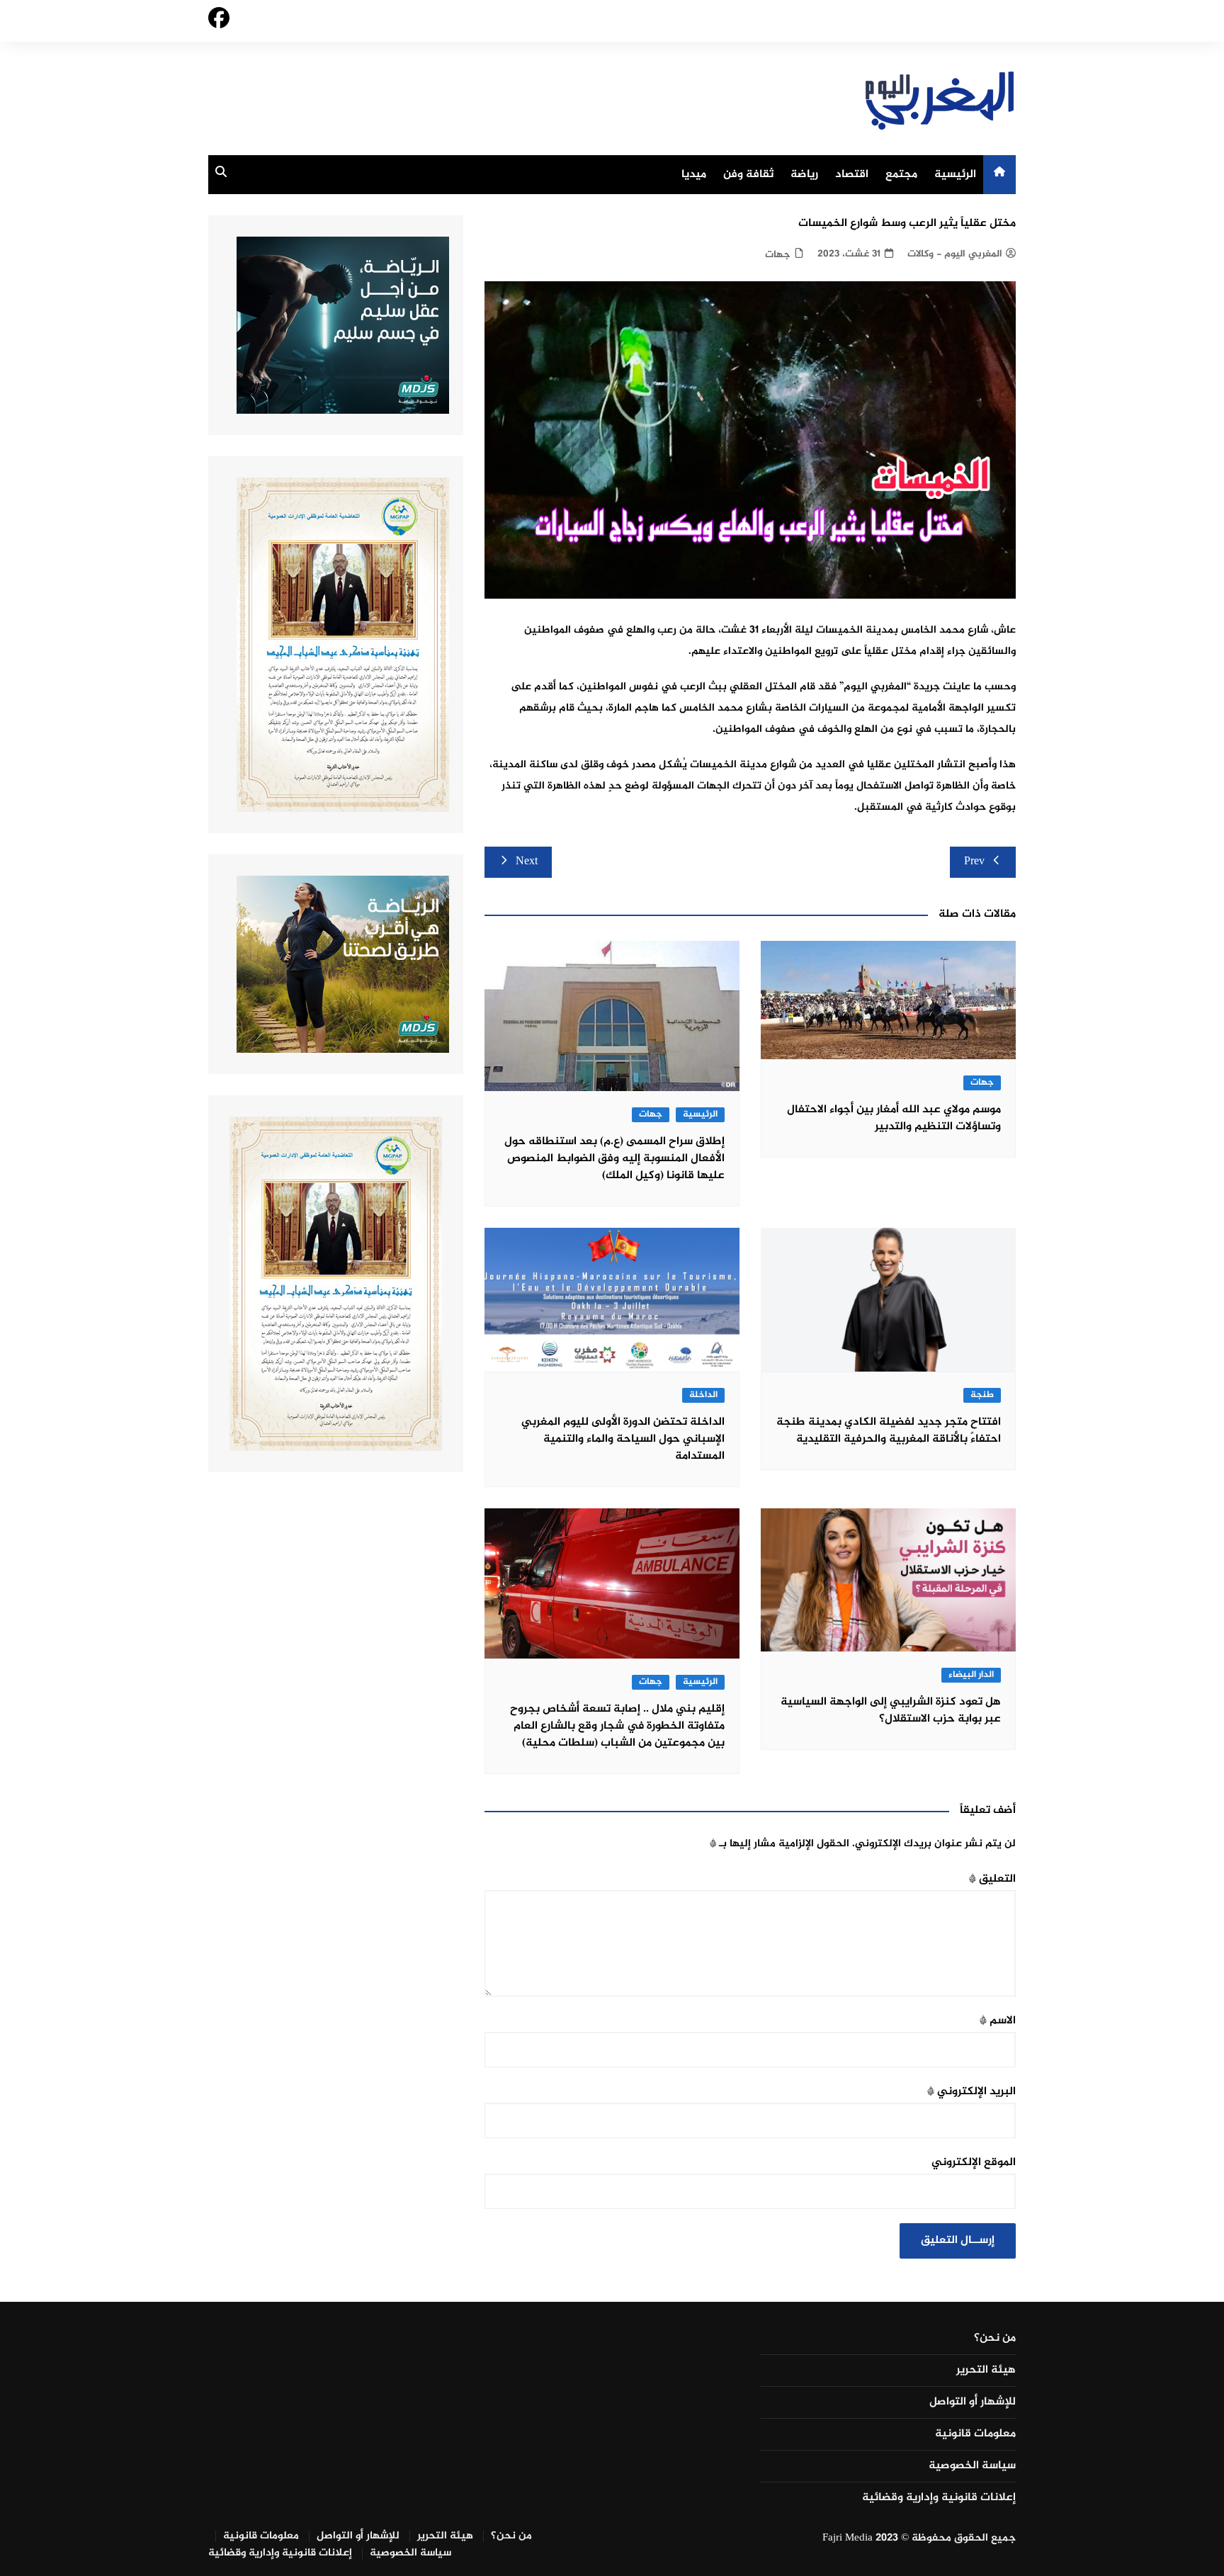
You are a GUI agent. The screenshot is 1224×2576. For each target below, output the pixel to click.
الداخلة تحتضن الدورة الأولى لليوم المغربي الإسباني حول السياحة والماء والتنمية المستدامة (623, 1439)
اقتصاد (852, 175)
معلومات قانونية (975, 2434)
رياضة (804, 175)
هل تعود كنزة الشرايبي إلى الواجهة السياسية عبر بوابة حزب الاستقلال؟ (891, 1711)
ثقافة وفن (748, 175)
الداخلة (703, 1395)
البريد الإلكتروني (971, 2092)
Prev (974, 862)
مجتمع (901, 175)
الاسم (998, 2021)
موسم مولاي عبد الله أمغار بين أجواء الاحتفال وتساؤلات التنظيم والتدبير (894, 1118)
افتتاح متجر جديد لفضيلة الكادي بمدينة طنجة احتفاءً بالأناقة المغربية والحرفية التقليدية (889, 1431)
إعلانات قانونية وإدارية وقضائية (939, 2498)
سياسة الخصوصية (972, 2466)
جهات (778, 255)
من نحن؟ (995, 2339)
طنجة (982, 1395)
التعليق (992, 1879)
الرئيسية (955, 175)
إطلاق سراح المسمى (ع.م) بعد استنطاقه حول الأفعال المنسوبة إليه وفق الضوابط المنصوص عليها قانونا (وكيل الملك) (614, 1159)
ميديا (694, 175)
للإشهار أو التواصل (973, 2402)
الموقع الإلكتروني (974, 2163)
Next (527, 862)
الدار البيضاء (971, 1675)
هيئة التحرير (986, 2371)
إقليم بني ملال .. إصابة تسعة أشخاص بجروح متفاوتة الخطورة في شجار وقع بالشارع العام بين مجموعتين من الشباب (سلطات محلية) (617, 1726)
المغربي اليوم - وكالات (955, 254)
